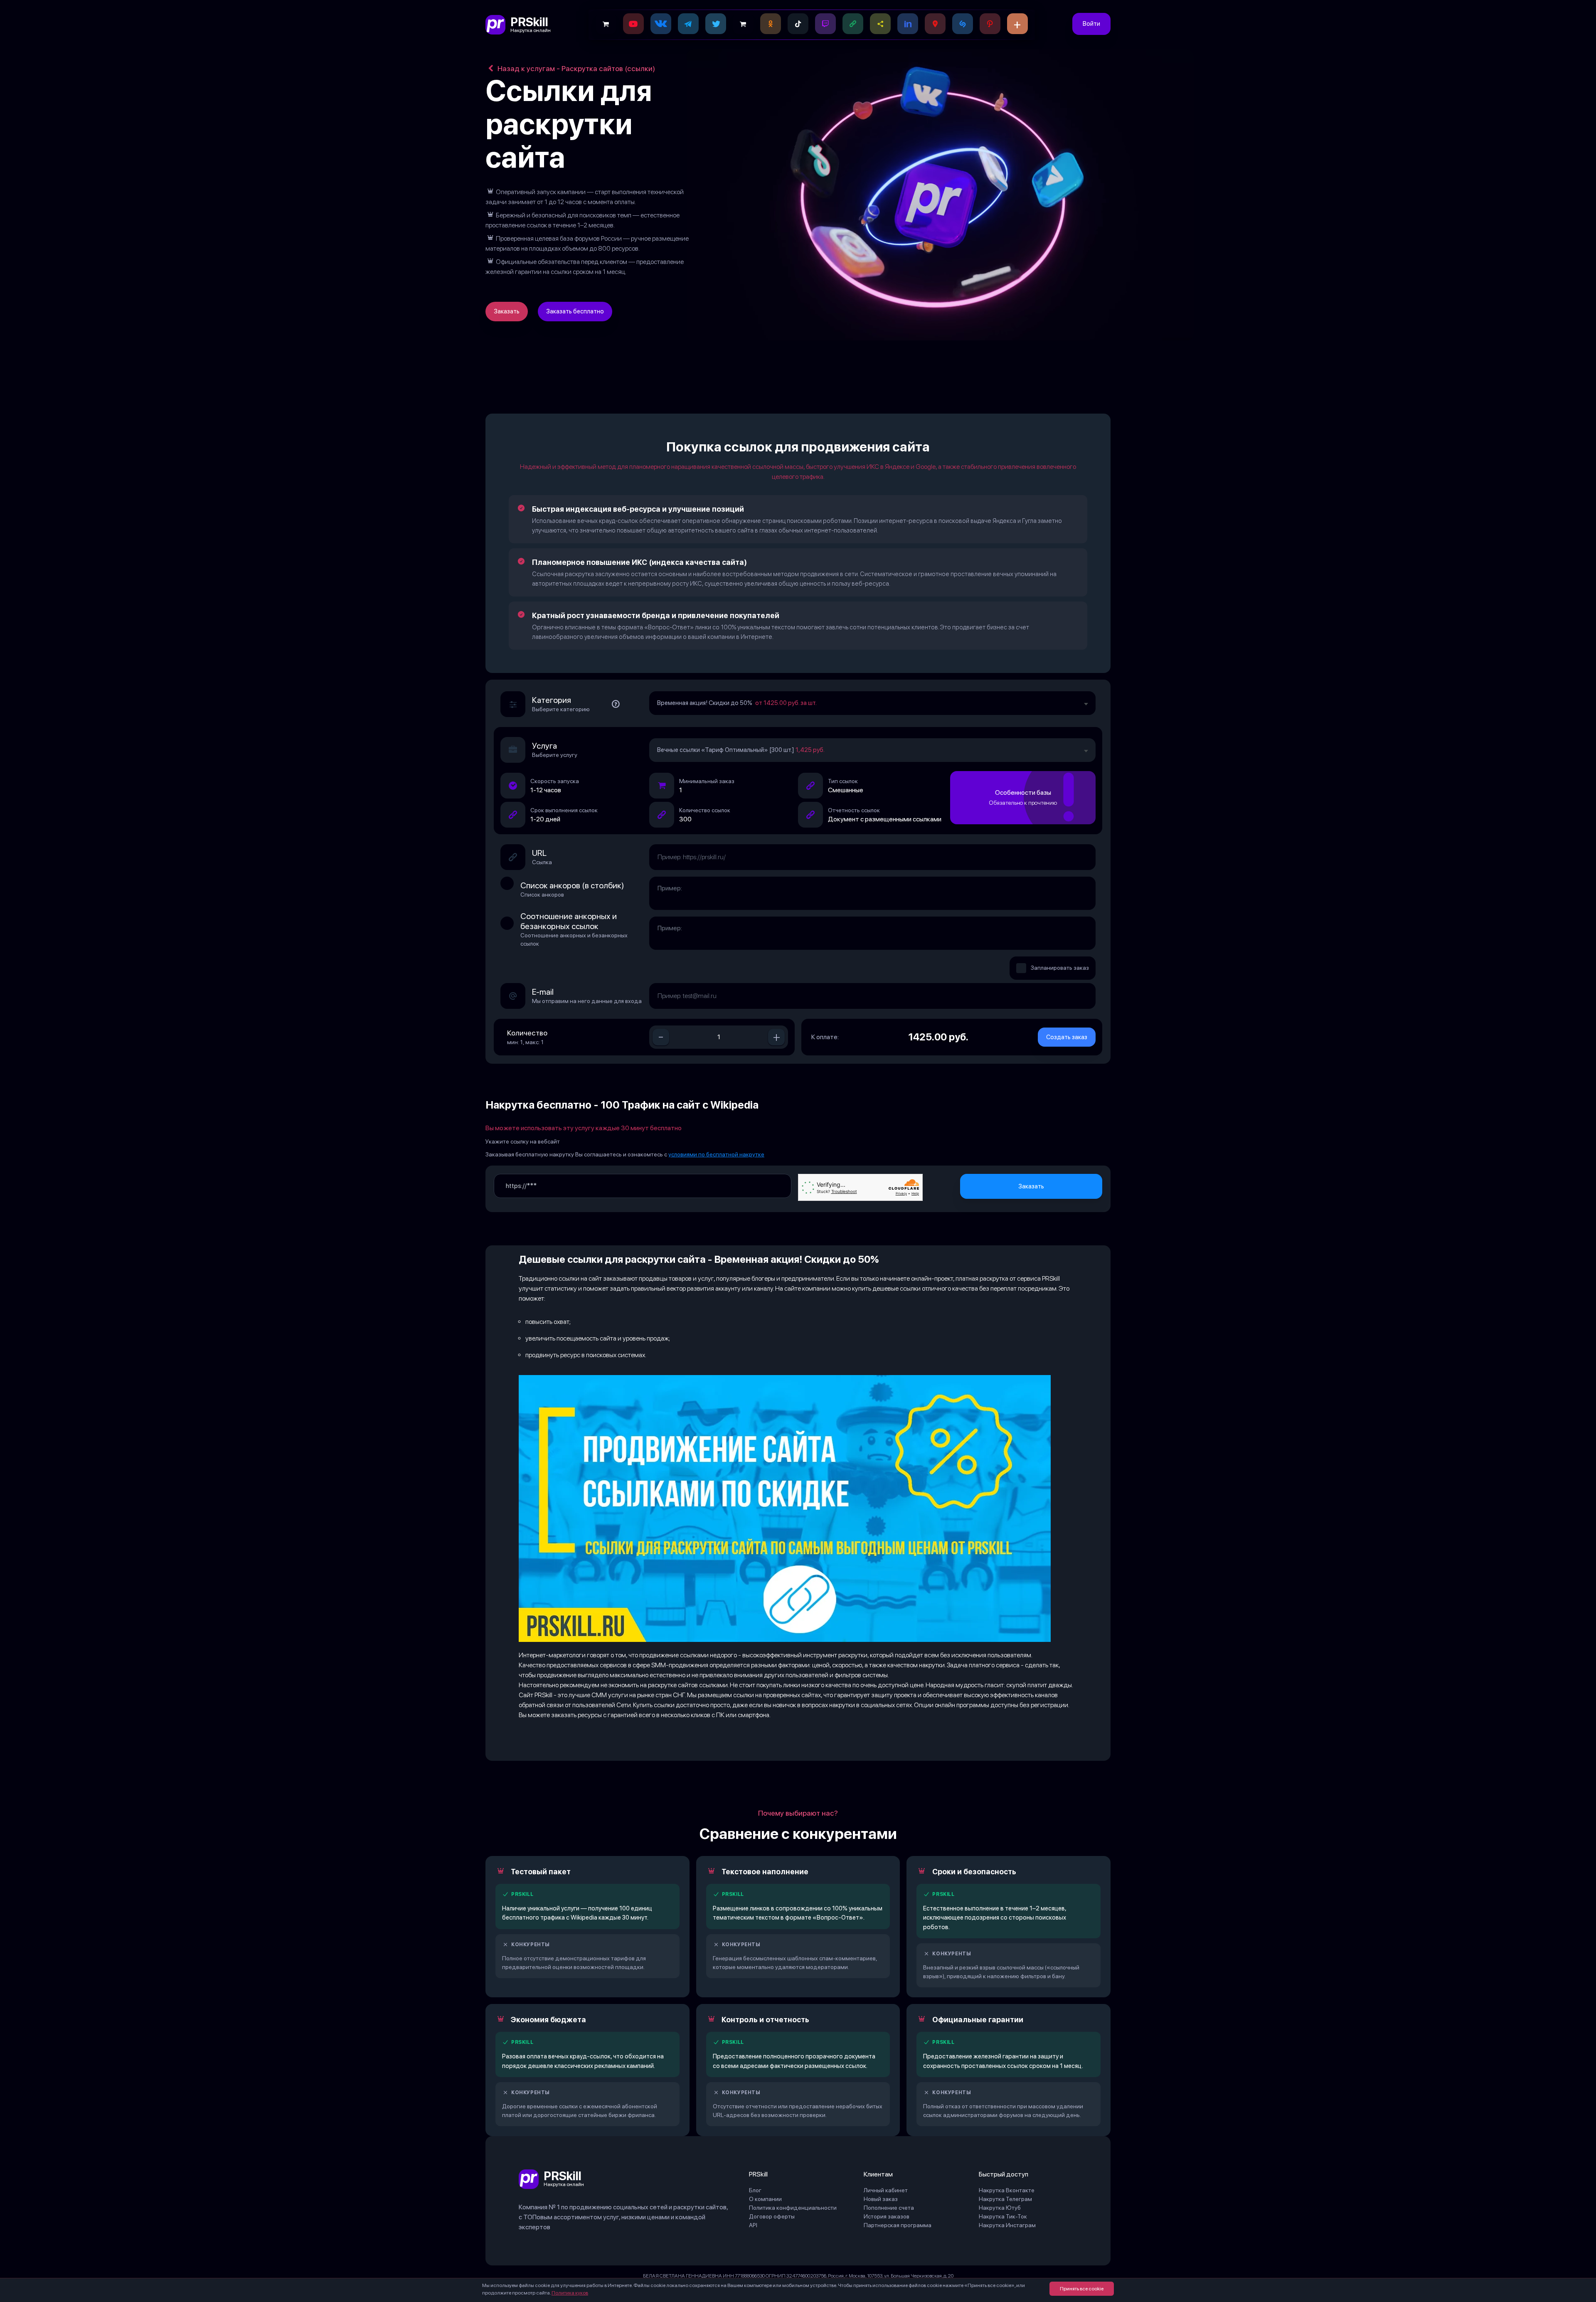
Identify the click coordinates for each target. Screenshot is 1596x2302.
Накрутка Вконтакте (1007, 2190)
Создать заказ (1067, 1037)
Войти (1091, 24)
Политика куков (570, 2293)
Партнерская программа (898, 2225)
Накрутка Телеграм (1005, 2199)
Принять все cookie (1082, 2289)
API (753, 2225)
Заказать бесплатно (575, 311)
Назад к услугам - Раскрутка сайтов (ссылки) (575, 68)
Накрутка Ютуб (1000, 2208)
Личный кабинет (886, 2190)
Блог (755, 2190)
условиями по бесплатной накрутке (716, 1154)
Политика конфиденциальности (793, 2208)
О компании (765, 2199)
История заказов (887, 2216)
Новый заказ (881, 2199)
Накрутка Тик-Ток (1003, 2216)
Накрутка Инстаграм (1007, 2225)
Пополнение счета (889, 2208)
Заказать (507, 311)
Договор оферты (772, 2216)
